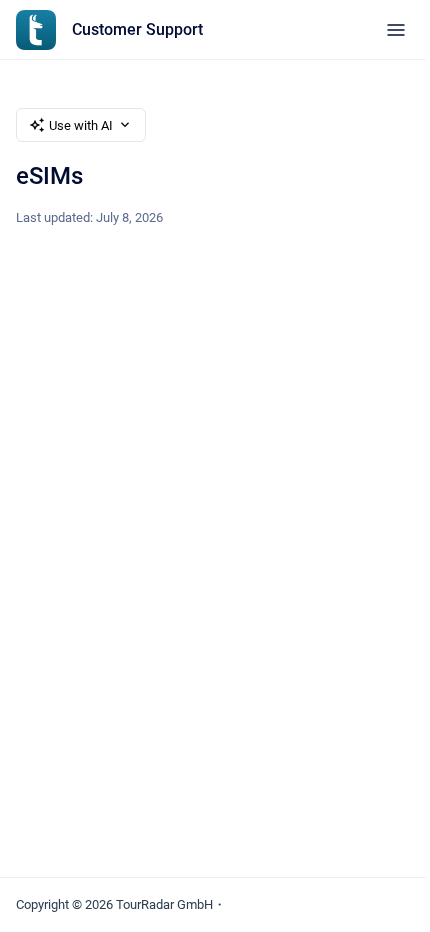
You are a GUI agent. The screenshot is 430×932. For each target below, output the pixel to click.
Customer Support (137, 29)
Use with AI (81, 125)
